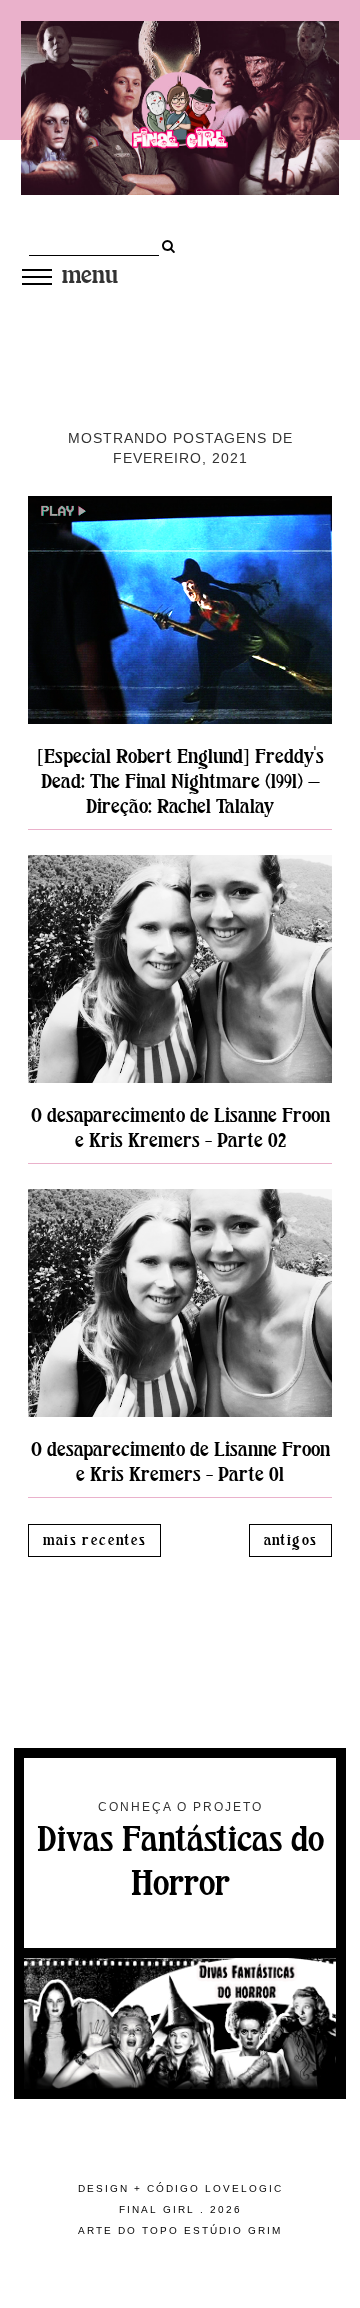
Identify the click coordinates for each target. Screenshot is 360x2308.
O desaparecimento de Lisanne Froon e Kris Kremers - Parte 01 (180, 1462)
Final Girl (157, 2209)
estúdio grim (233, 2230)
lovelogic (244, 2188)
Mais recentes (95, 1540)
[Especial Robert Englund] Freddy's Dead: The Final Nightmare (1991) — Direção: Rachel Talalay (180, 781)
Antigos (291, 1540)
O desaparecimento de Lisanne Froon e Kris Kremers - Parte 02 (180, 1128)
